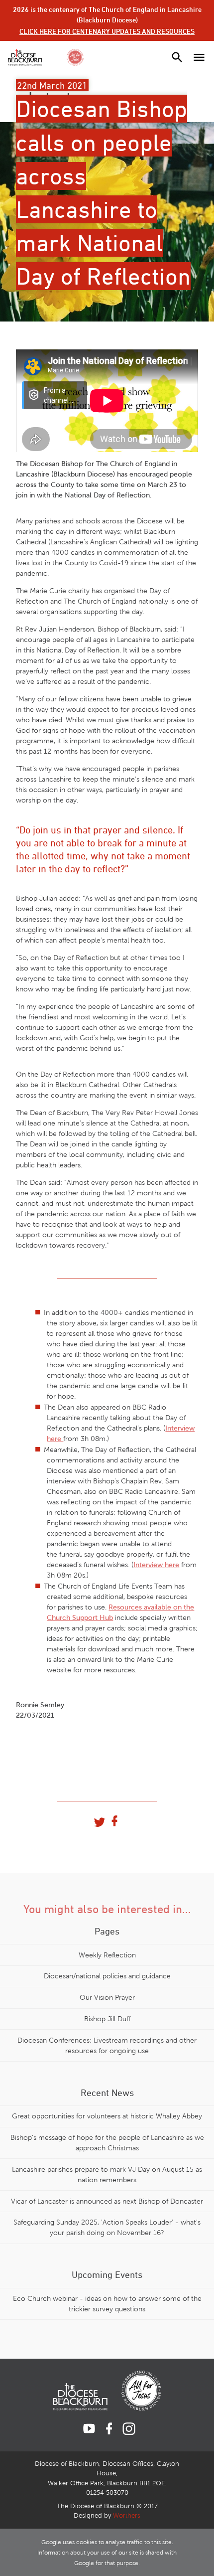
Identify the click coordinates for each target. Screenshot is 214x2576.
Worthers (127, 2516)
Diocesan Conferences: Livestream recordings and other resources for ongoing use (107, 2046)
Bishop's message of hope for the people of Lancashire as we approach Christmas (107, 2143)
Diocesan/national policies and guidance (107, 1976)
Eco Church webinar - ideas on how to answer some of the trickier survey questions (107, 2304)
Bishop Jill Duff (107, 2019)
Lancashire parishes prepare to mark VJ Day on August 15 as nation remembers (107, 2175)
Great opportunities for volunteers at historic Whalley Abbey (107, 2116)
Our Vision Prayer (107, 1998)
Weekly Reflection (107, 1955)
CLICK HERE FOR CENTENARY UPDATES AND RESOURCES (107, 31)
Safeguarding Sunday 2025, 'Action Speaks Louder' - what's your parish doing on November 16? (107, 2228)
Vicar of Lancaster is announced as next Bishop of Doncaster (107, 2201)
